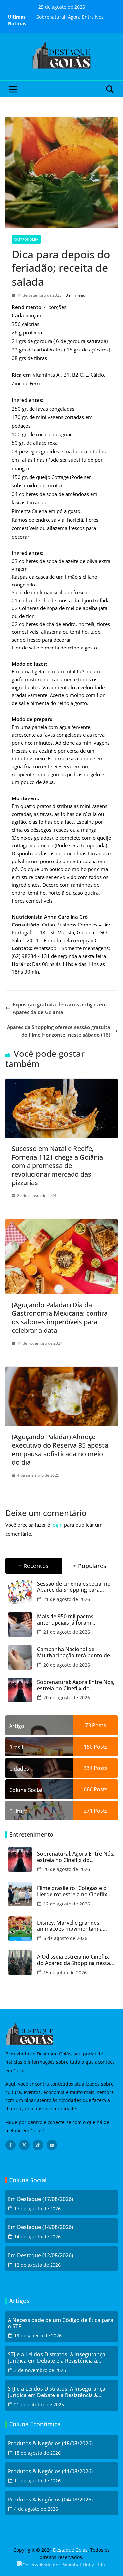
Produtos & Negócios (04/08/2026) (50, 2500)
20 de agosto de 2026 (67, 1665)
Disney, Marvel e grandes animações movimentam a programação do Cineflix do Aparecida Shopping (72, 1926)
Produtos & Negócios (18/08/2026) (50, 2444)
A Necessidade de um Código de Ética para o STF (61, 2323)
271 (88, 1811)
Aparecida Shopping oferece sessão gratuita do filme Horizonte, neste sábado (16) (59, 1031)
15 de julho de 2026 (65, 1973)
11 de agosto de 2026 (37, 2481)
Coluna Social (26, 1790)
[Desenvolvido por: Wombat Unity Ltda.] (62, 2565)
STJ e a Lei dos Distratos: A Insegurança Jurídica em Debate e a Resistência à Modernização (57, 2358)
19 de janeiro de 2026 (38, 2336)
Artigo (17, 1726)
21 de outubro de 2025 (39, 2405)
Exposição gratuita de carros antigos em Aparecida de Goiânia (60, 1008)
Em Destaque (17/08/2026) (41, 2199)
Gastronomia (26, 239)
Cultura (18, 1811)
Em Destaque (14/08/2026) (41, 2227)
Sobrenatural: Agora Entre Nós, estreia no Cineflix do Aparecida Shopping (76, 1685)
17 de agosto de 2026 (37, 2209)
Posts (98, 1725)
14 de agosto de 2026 (37, 2236)
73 (88, 1725)
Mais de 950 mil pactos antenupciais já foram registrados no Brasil (65, 1620)
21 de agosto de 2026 (67, 1599)
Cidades (19, 1769)
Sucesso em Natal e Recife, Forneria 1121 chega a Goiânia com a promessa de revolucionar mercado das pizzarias (57, 1166)
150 (88, 1747)
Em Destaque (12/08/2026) (41, 2256)
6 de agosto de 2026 (65, 1938)
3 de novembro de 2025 (40, 2370)
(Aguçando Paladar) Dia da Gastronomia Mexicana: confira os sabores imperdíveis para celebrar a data (60, 1318)
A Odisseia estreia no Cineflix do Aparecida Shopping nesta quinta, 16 (73, 1960)
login (57, 1525)
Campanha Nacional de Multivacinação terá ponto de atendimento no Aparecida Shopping (73, 1652)
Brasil (16, 1747)
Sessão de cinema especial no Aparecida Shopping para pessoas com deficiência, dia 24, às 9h (74, 1587)
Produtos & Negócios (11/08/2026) (50, 2471)
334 (88, 1768)
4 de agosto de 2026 (36, 2509)
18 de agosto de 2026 (37, 2453)
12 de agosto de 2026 (67, 1904)
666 (88, 1789)
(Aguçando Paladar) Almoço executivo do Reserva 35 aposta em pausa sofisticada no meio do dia (60, 1449)
